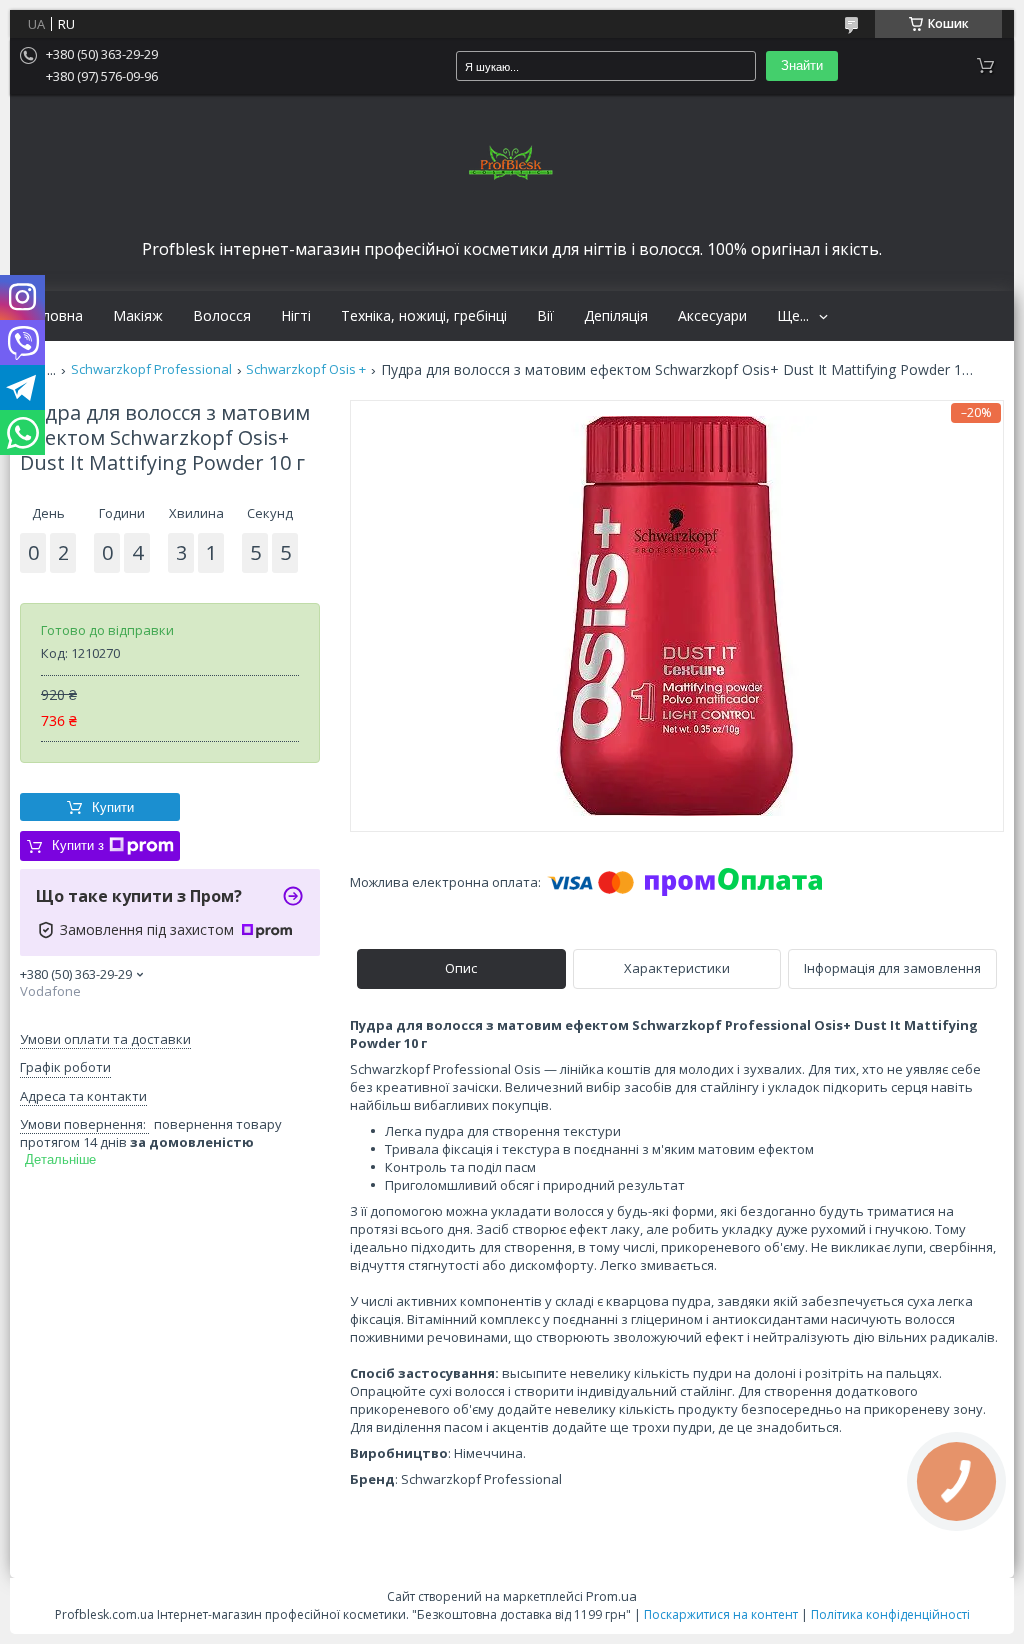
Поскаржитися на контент (721, 1614)
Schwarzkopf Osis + (306, 369)
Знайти (802, 65)
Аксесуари (712, 316)
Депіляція (616, 316)
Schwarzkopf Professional (151, 369)
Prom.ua (611, 1596)
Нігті (296, 316)
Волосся (222, 316)
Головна (54, 316)
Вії (545, 316)
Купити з (78, 845)
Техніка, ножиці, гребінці (424, 316)
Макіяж (138, 316)
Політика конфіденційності (890, 1614)
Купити (113, 807)
